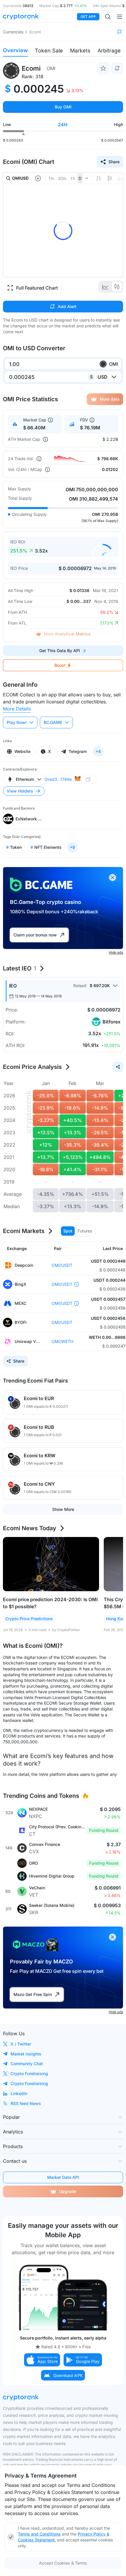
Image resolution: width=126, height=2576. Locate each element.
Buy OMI (63, 107)
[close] (113, 878)
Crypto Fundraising (29, 2073)
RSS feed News (26, 2103)
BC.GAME (53, 722)
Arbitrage (109, 51)
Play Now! (17, 722)
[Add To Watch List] (103, 68)
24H (63, 125)
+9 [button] (72, 847)
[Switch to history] (105, 287)
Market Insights (26, 2054)
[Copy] (88, 779)
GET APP (88, 17)
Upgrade (68, 2191)
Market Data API (63, 2177)
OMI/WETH (62, 1341)
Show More (63, 1509)
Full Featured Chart (37, 288)
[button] (42, 2360)
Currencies (13, 32)
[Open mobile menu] (120, 17)
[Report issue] (120, 32)
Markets (80, 51)
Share (114, 162)
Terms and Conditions (39, 2534)
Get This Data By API (60, 651)
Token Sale (49, 51)
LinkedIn (19, 2093)
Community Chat (27, 2064)
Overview (15, 50)
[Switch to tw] (117, 287)
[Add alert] (117, 68)
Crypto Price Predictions (29, 1619)
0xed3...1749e (58, 779)
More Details (17, 709)
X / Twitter (21, 2044)
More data (110, 399)
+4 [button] (98, 751)
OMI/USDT (62, 1265)
